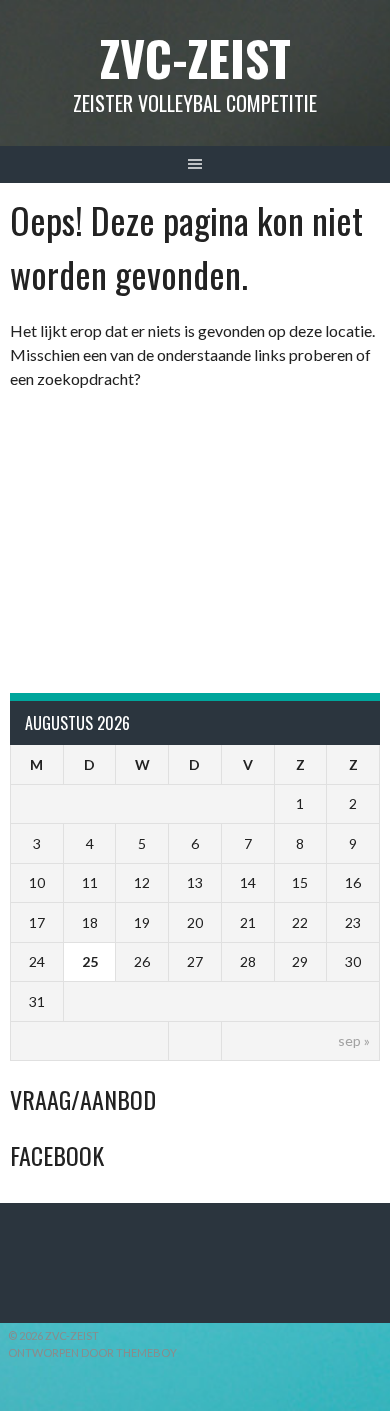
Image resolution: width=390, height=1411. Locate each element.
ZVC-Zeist (195, 57)
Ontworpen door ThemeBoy (92, 1352)
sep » (354, 1040)
